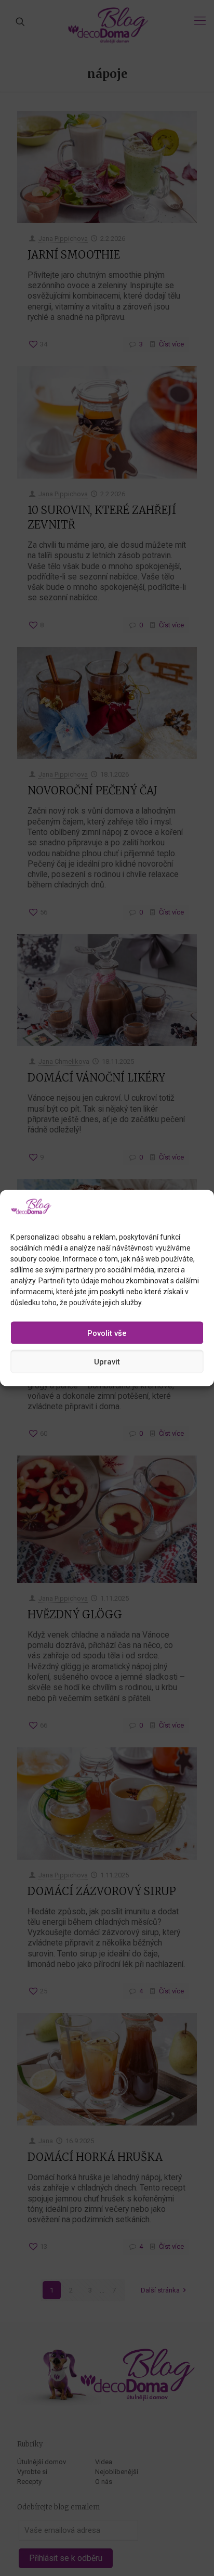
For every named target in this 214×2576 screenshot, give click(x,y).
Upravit (107, 1361)
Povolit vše (107, 1333)
